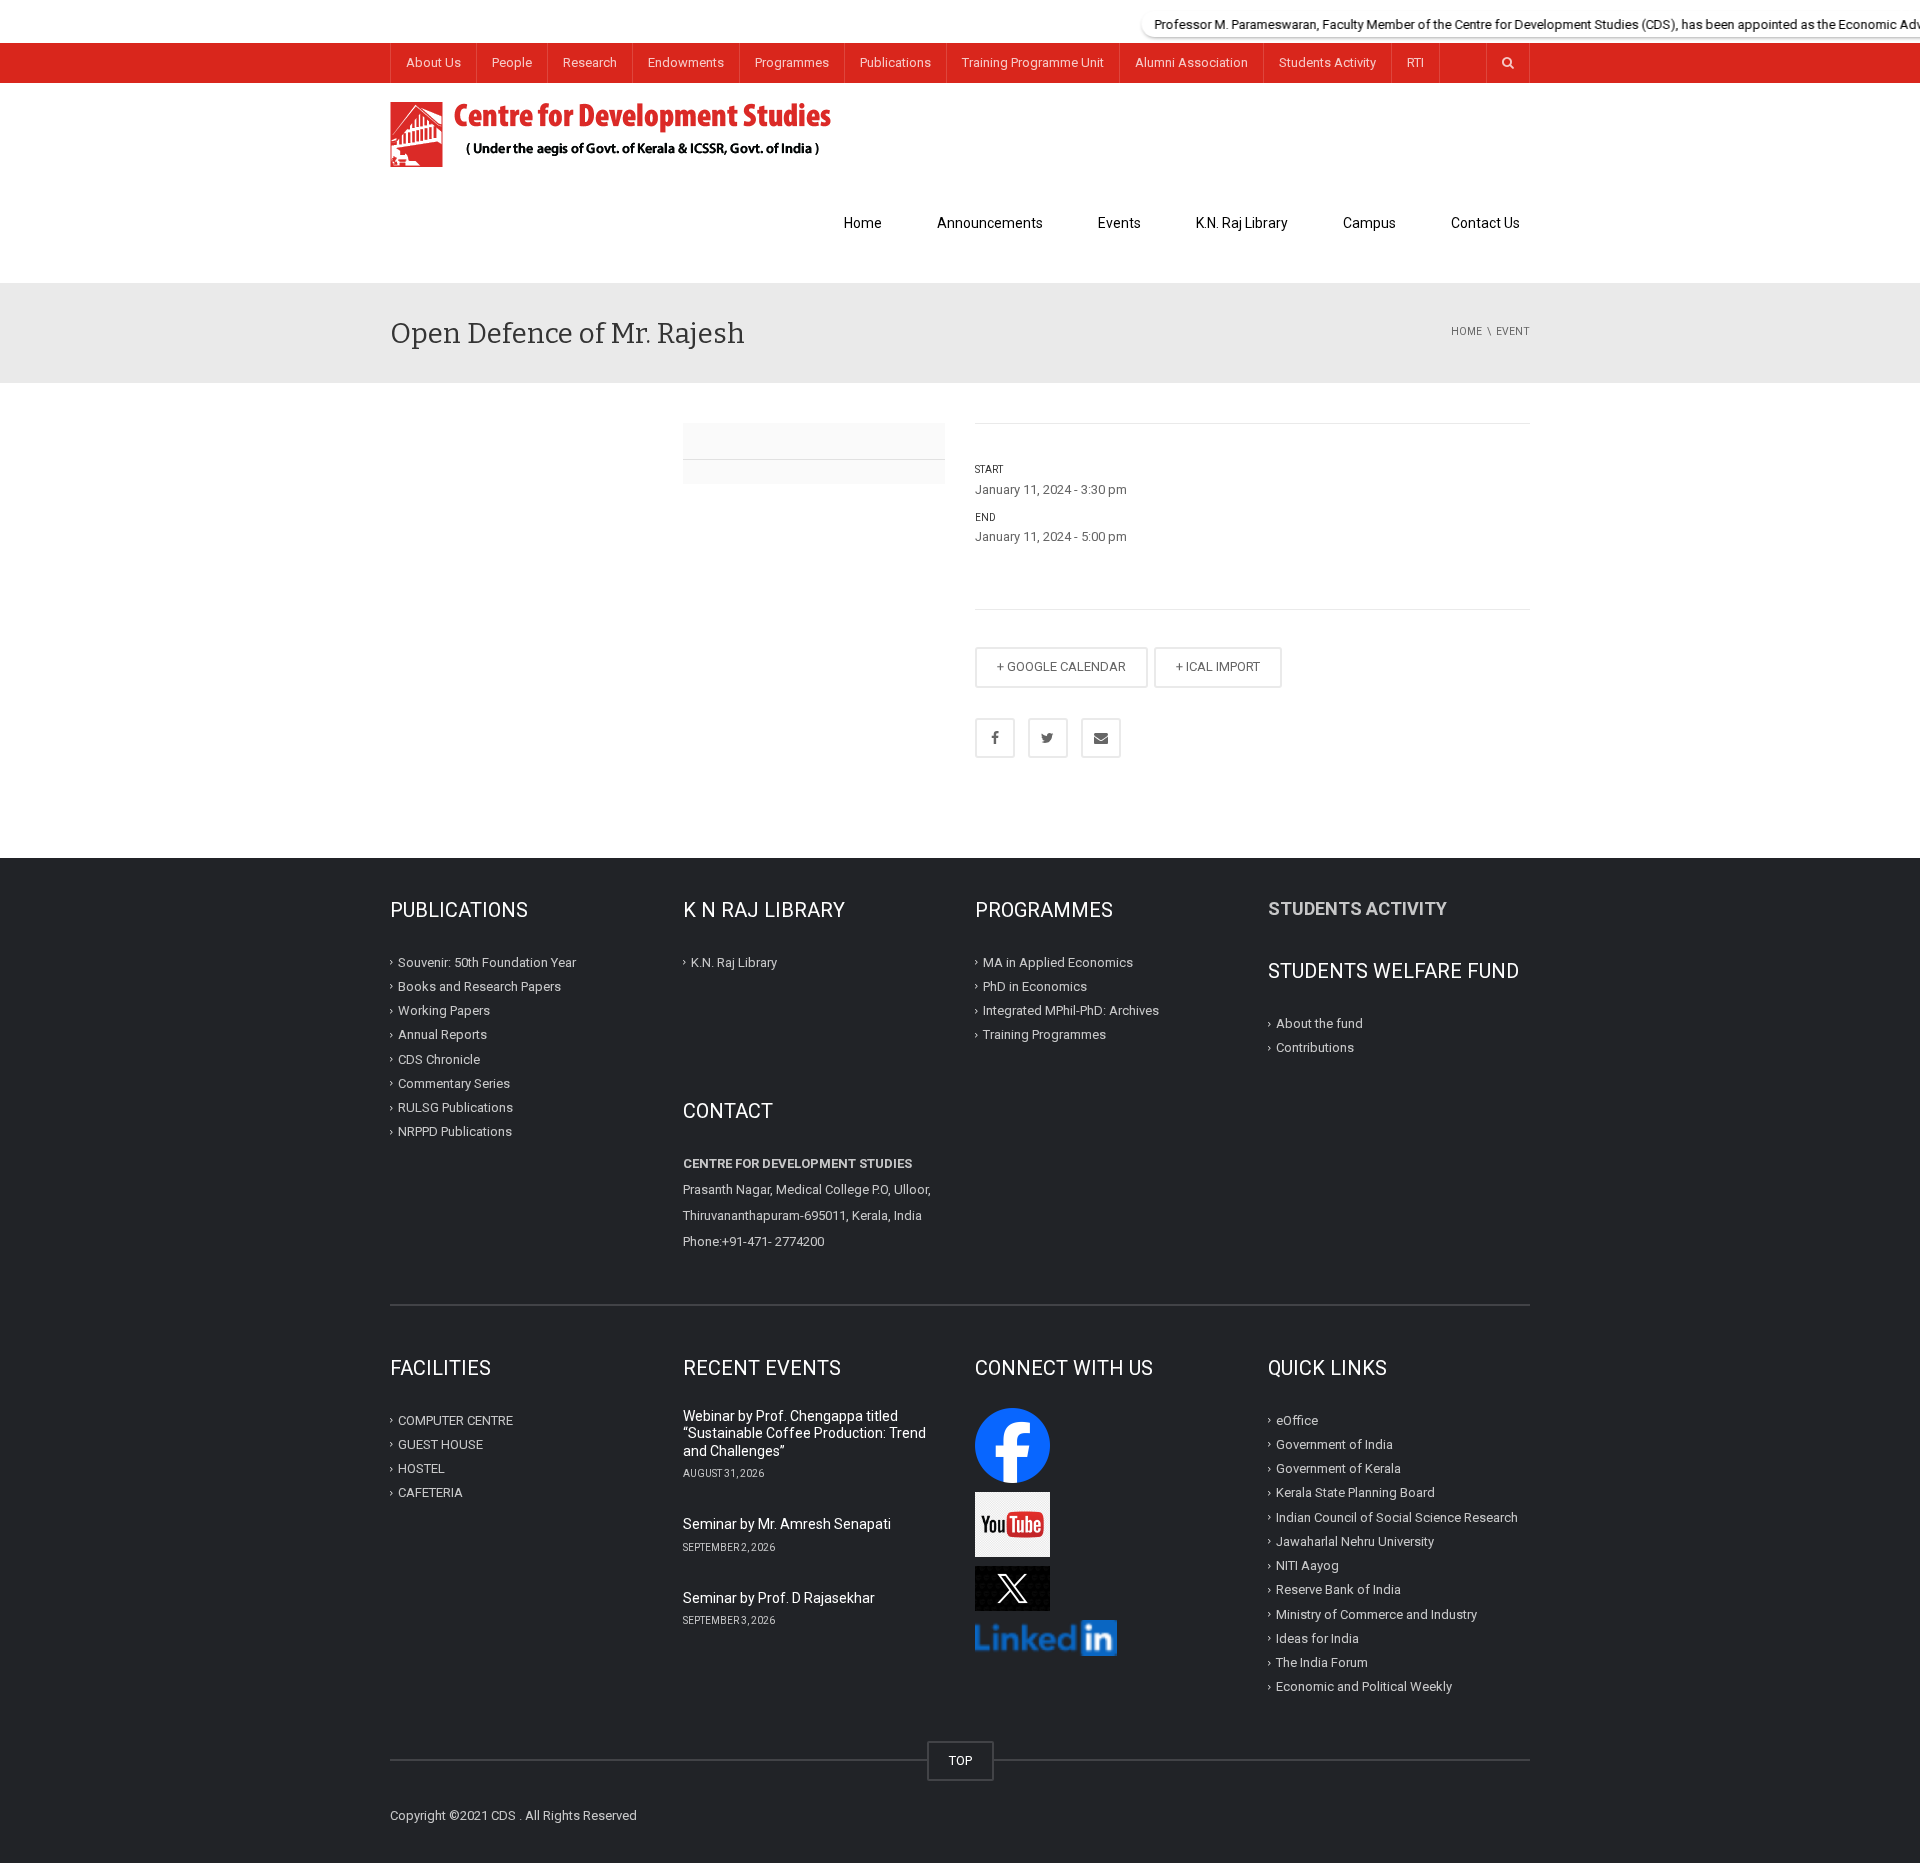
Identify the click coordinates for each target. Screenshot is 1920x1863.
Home (863, 223)
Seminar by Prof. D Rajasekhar (779, 1598)
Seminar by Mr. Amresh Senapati (787, 1524)
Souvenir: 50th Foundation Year (487, 961)
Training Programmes (1044, 1034)
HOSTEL (421, 1468)
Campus (1369, 223)
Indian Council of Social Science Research (1397, 1516)
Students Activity (1327, 62)
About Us (433, 62)
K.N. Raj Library (1242, 223)
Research (590, 62)
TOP (960, 1760)
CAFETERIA (430, 1492)
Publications (895, 62)
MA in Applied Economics (1058, 961)
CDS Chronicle (439, 1058)
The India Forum (1322, 1662)
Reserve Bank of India (1338, 1589)
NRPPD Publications (455, 1131)
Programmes (792, 62)
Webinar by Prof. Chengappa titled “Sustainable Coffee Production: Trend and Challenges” (804, 1433)
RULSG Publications (455, 1107)
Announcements (990, 223)
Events (1119, 223)
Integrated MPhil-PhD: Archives (1071, 1010)
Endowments (686, 62)
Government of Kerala (1338, 1468)
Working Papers (444, 1010)
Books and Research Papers (479, 986)
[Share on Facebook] (995, 738)
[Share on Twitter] (1048, 738)
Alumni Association (1191, 62)
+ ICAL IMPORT (1218, 666)
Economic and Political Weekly (1364, 1686)
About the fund (1319, 1023)
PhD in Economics (1035, 986)
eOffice (1297, 1419)
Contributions (1316, 1047)
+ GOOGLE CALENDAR (1061, 666)
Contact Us (1485, 223)
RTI (1415, 62)
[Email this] (1101, 738)
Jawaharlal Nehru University (1355, 1541)
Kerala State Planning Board (1355, 1492)
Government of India (1334, 1444)
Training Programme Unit (1033, 62)
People (512, 62)
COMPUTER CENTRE (455, 1419)
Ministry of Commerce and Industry (1376, 1613)
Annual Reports (442, 1034)
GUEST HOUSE (440, 1444)
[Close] (1905, 14)
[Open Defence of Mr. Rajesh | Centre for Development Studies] (611, 132)
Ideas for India (1317, 1638)
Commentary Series (454, 1083)
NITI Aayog (1307, 1565)
